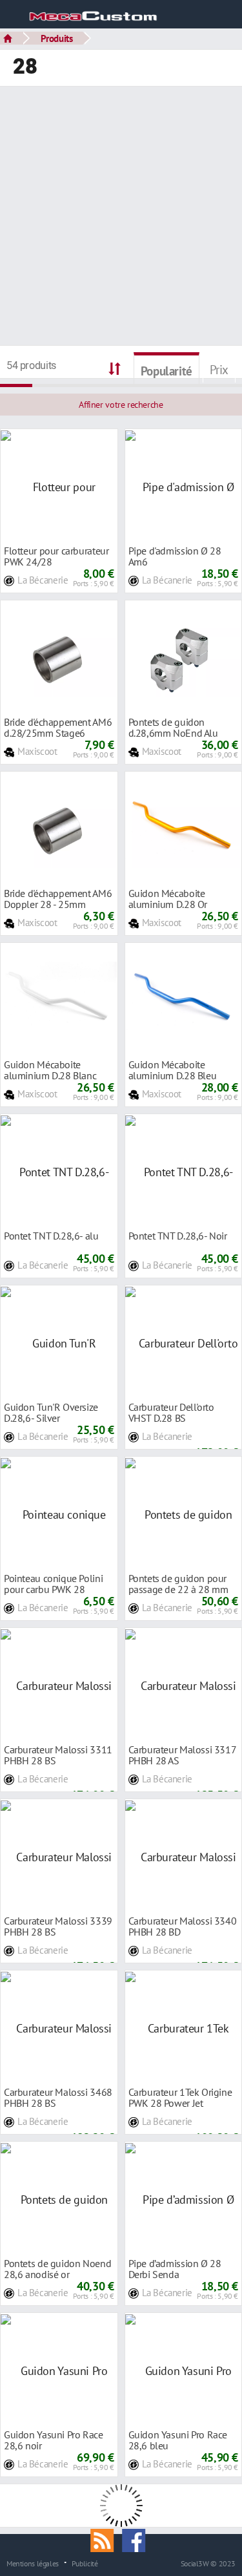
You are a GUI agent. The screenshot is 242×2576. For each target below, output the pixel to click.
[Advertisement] (121, 217)
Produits (57, 38)
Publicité (85, 2563)
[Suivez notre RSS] (106, 2539)
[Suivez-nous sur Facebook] (137, 2539)
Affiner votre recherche (121, 405)
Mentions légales (33, 2563)
